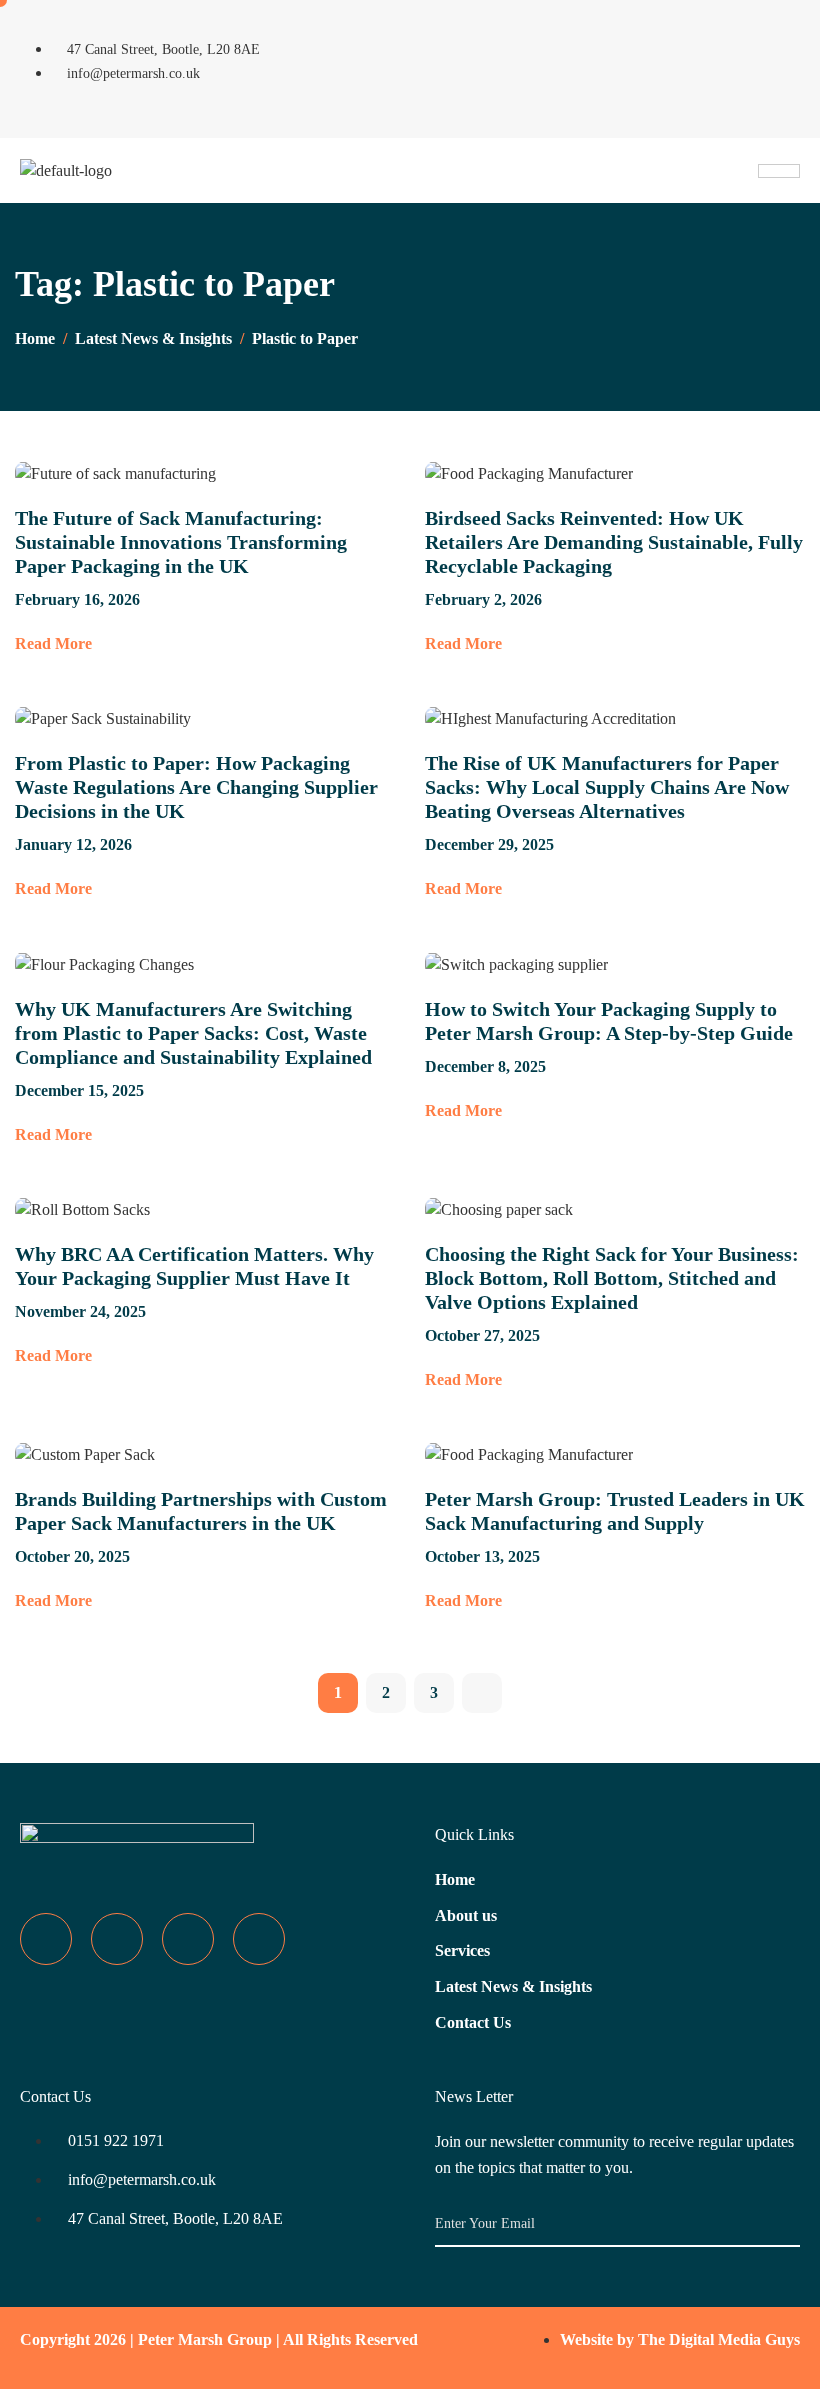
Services (462, 1950)
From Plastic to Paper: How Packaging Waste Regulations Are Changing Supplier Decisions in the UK (196, 787)
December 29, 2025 (489, 844)
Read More (53, 643)
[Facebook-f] (46, 1939)
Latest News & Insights (513, 1986)
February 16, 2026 (77, 599)
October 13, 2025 (482, 1556)
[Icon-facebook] (627, 37)
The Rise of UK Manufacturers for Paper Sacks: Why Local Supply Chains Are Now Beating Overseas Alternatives (607, 787)
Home (455, 1879)
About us (466, 1915)
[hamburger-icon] (779, 171)
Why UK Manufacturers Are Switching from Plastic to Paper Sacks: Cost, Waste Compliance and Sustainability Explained (193, 1033)
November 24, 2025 (80, 1311)
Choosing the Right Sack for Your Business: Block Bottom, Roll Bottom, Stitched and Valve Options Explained (612, 1278)
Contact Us (473, 2022)
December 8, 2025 (485, 1066)
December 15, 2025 (79, 1090)
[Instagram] (751, 37)
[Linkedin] (689, 94)
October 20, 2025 (72, 1556)
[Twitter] (689, 37)
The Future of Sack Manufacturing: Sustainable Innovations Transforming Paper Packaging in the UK (181, 542)
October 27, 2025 (482, 1335)
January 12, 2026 (73, 844)
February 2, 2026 (483, 599)
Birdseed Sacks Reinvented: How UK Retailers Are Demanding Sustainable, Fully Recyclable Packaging (614, 542)
